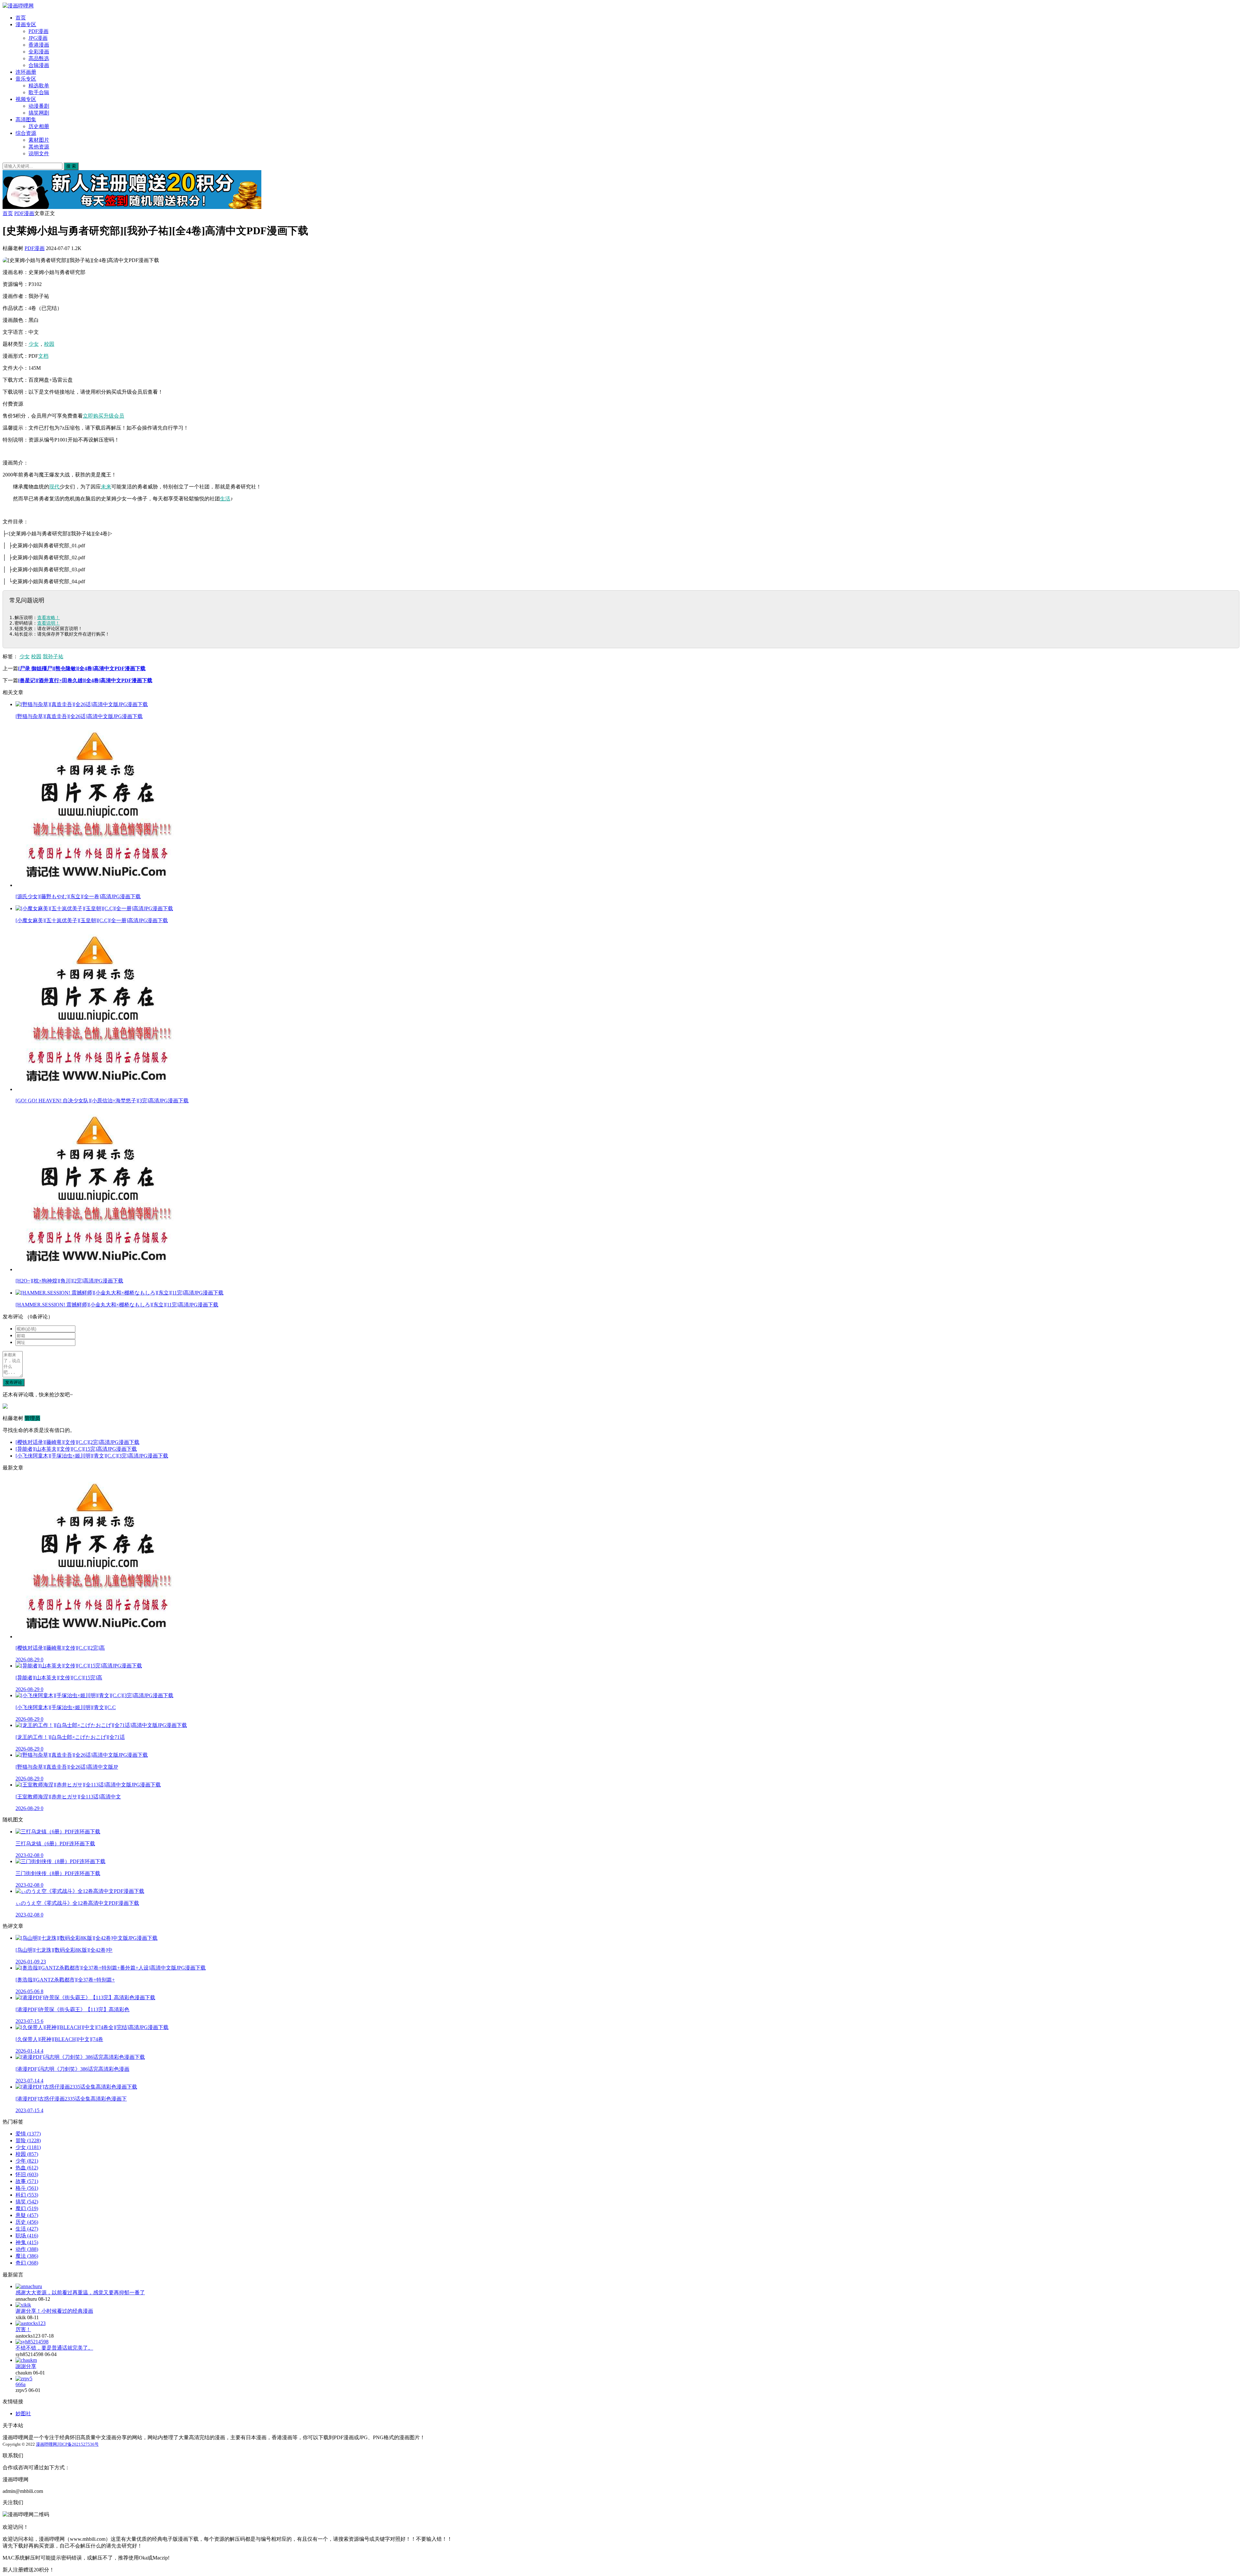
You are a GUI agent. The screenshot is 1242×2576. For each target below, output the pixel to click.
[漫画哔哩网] (18, 6)
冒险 (28, 2140)
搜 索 (71, 166)
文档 (43, 356)
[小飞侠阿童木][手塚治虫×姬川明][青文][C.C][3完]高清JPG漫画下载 (92, 1456)
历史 (27, 2222)
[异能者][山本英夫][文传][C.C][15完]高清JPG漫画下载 (76, 1449)
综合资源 (26, 133)
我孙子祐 (53, 656)
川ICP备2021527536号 (78, 2444)
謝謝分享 (26, 2366)
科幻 (27, 2195)
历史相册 (39, 126)
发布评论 (14, 1382)
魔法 (27, 2256)
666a (21, 2384)
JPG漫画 (38, 38)
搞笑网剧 (39, 113)
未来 (106, 487)
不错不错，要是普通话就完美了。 (54, 2348)
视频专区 (26, 99)
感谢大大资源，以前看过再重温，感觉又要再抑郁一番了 (80, 2292)
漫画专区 (26, 24)
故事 (27, 2181)
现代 (54, 487)
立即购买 (93, 416)
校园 (49, 344)
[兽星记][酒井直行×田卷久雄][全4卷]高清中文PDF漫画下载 (85, 680)
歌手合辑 (39, 92)
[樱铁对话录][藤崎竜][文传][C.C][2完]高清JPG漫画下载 (77, 1442)
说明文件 (39, 153)
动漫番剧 (39, 106)
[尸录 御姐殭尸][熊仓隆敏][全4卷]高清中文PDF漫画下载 (82, 668)
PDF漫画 (38, 31)
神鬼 (27, 2242)
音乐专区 (26, 79)
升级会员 (114, 416)
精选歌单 (39, 86)
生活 (225, 499)
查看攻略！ (49, 617)
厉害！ (23, 2329)
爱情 (28, 2134)
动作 (27, 2249)
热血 (27, 2168)
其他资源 (39, 147)
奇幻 (27, 2263)
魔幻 (27, 2208)
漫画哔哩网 (46, 2444)
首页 (21, 18)
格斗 (27, 2188)
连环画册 (26, 72)
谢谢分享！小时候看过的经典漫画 (54, 2311)
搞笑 (27, 2202)
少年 (27, 2161)
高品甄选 (39, 58)
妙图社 (23, 2413)
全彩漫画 (39, 52)
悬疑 (27, 2215)
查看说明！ (49, 623)
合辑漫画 (39, 65)
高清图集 (26, 120)
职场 (27, 2236)
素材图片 (39, 140)
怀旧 (27, 2174)
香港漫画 (39, 45)
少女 (34, 344)
